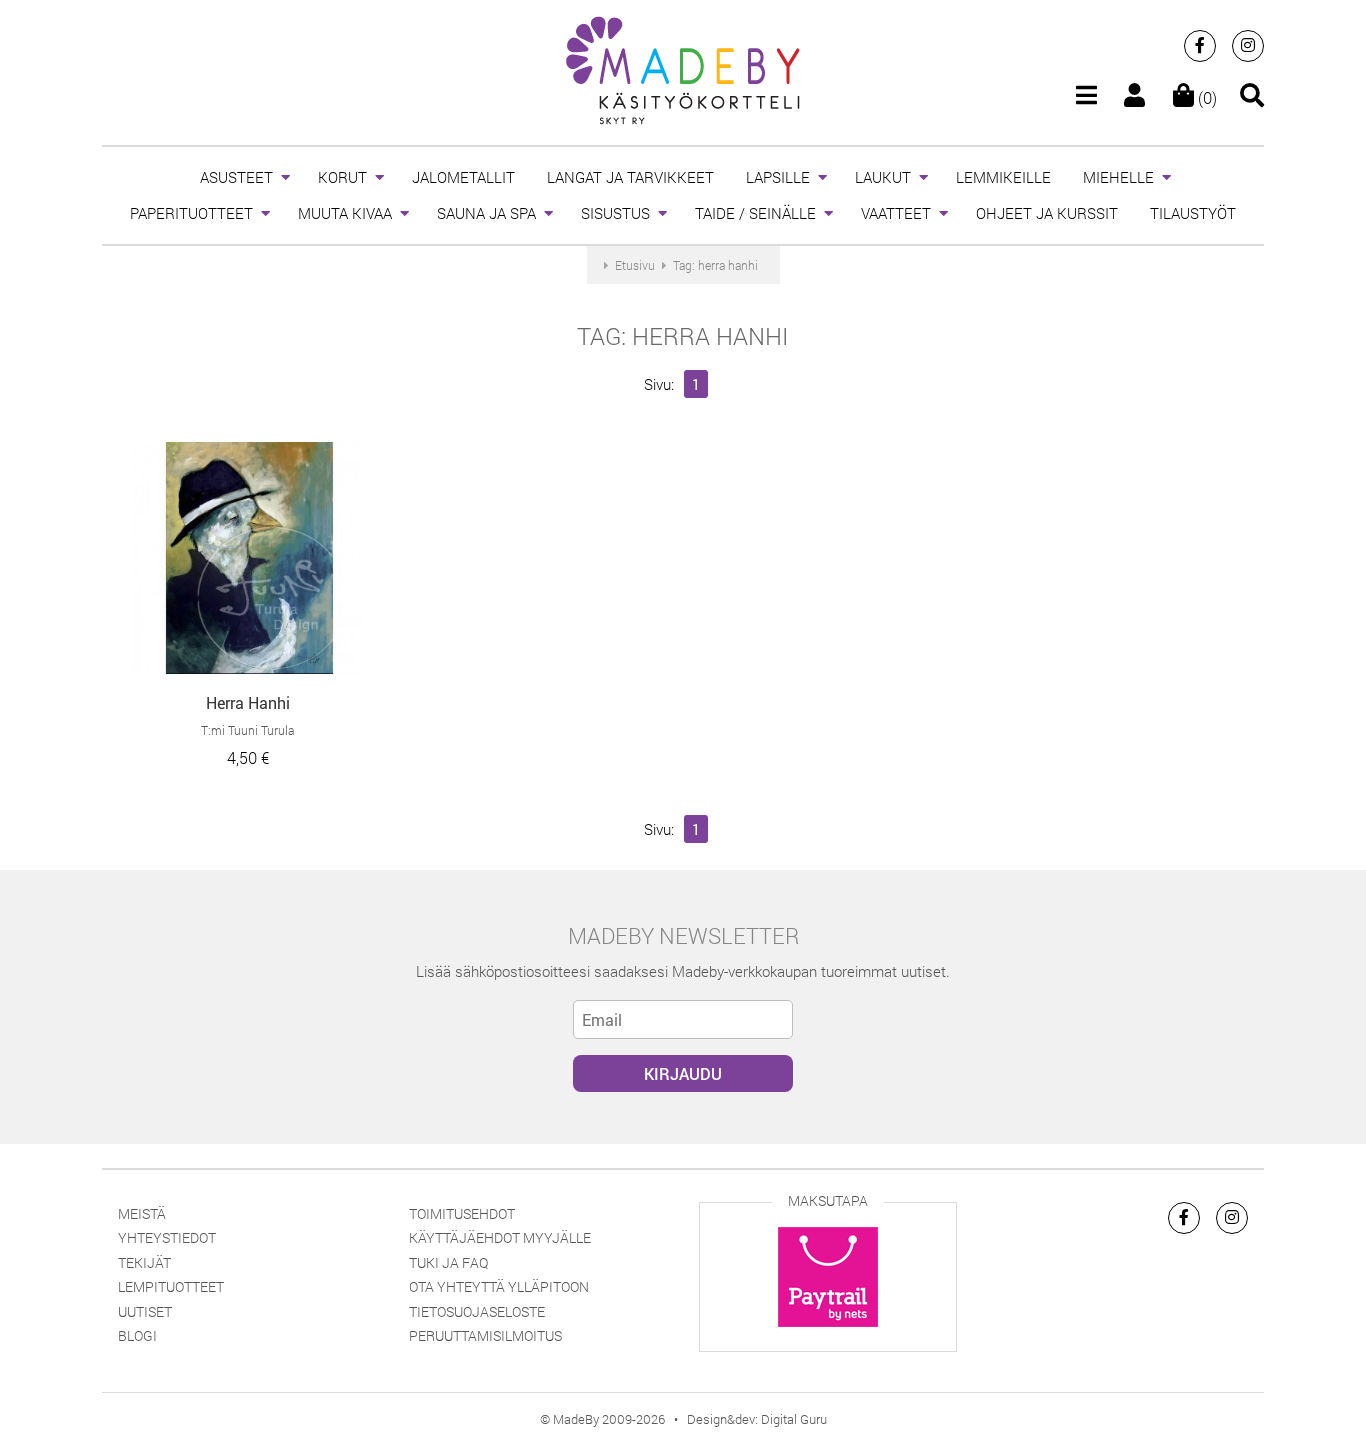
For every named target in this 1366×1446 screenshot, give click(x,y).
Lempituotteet (171, 1286)
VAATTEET (896, 213)
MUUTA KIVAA (345, 213)
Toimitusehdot (462, 1213)
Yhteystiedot (167, 1237)
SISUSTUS (615, 213)
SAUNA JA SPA (486, 213)
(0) (1205, 97)
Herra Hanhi (248, 702)
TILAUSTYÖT (1193, 213)
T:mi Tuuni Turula (247, 730)
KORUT (342, 177)
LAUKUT (883, 177)
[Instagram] (1248, 46)
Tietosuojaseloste (477, 1311)
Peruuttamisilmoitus (485, 1335)
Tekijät (144, 1262)
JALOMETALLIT (463, 177)
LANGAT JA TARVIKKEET (630, 177)
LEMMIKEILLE (1003, 177)
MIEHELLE (1118, 177)
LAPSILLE (778, 177)
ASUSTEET (236, 177)
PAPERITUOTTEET (191, 213)
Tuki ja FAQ (448, 1262)
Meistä (142, 1213)
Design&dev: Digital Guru (757, 1419)
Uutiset (145, 1311)
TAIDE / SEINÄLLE (755, 213)
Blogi (137, 1335)
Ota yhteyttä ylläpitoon (499, 1286)
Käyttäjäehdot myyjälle (500, 1237)
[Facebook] (1200, 46)
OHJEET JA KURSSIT (1047, 213)
